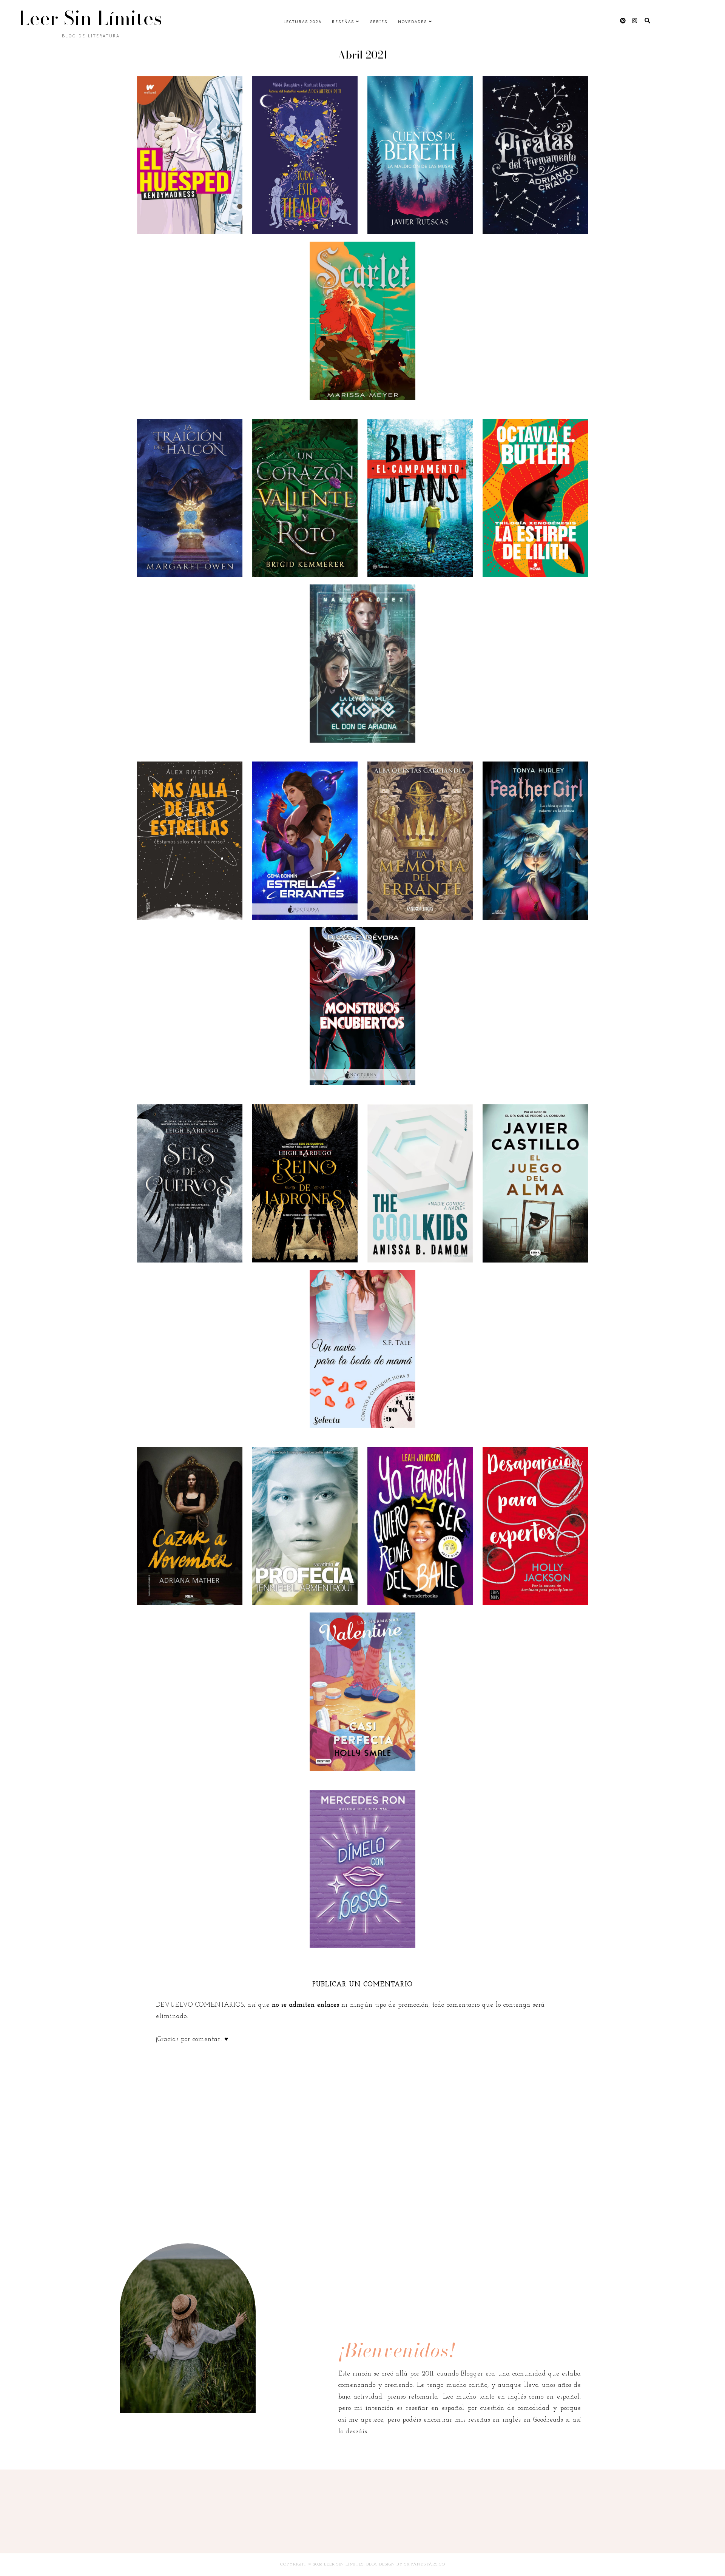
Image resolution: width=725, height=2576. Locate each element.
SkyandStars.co (425, 2564)
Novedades (413, 21)
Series (379, 21)
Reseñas (343, 21)
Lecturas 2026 (302, 21)
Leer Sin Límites (91, 18)
